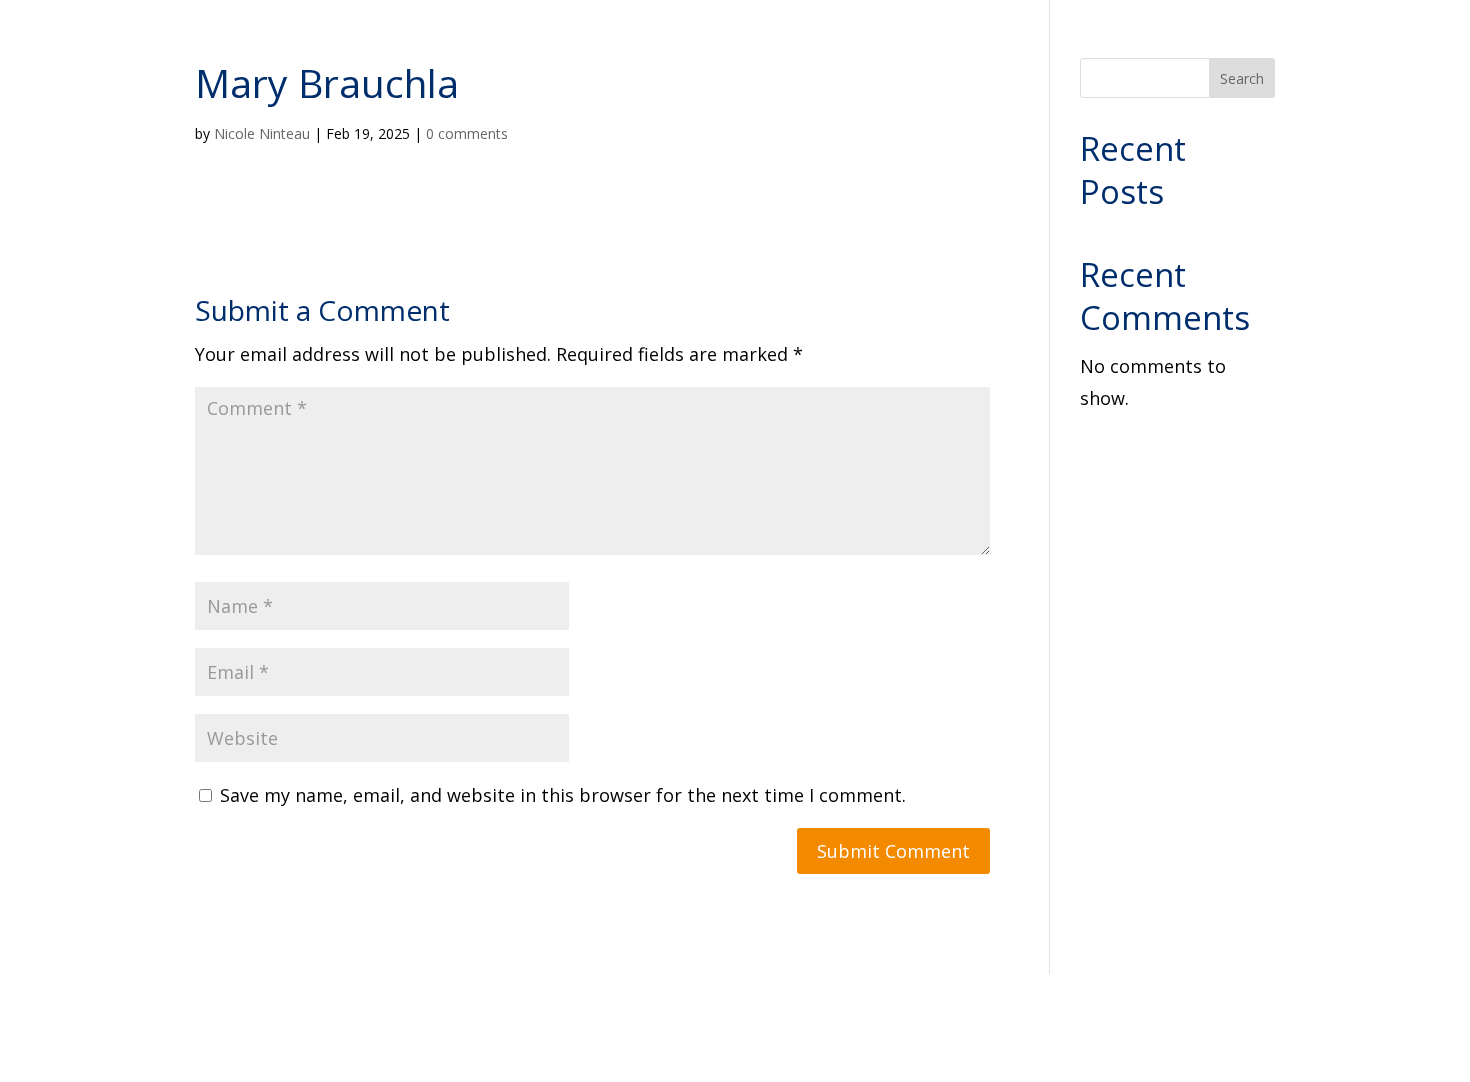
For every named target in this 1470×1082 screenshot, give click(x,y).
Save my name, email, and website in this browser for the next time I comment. (563, 795)
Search (1242, 78)
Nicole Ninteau (262, 133)
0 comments (467, 133)
